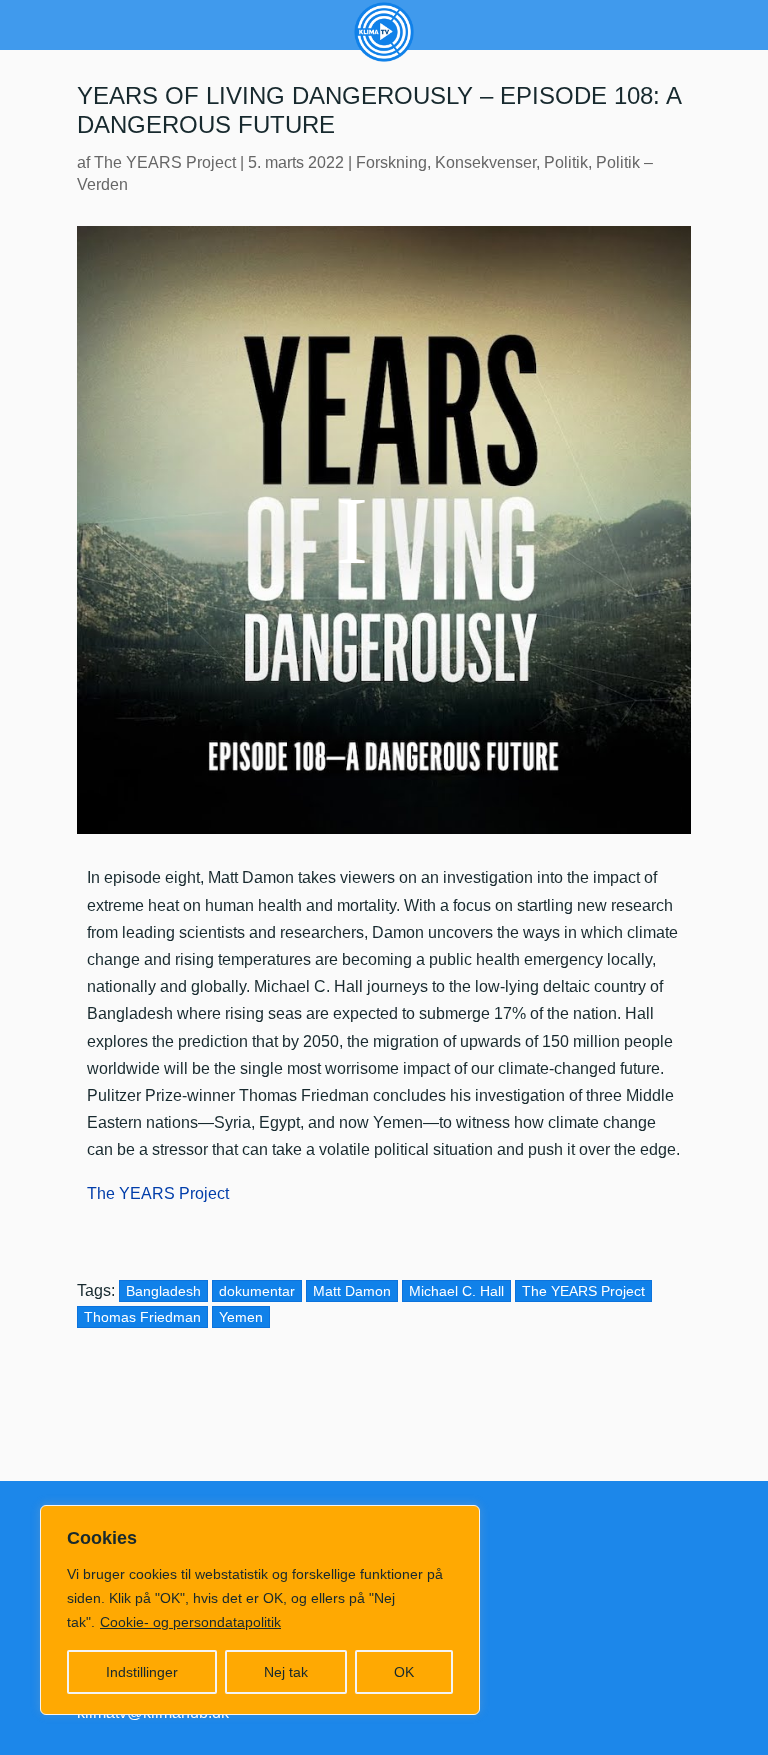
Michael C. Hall (456, 1291)
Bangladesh (163, 1291)
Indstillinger (142, 1672)
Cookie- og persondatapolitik (190, 1622)
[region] (260, 1610)
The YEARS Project (165, 162)
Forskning (391, 162)
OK (404, 1672)
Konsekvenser (485, 162)
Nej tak (286, 1672)
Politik (566, 162)
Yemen (241, 1317)
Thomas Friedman (142, 1317)
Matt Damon (352, 1291)
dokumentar (257, 1291)
